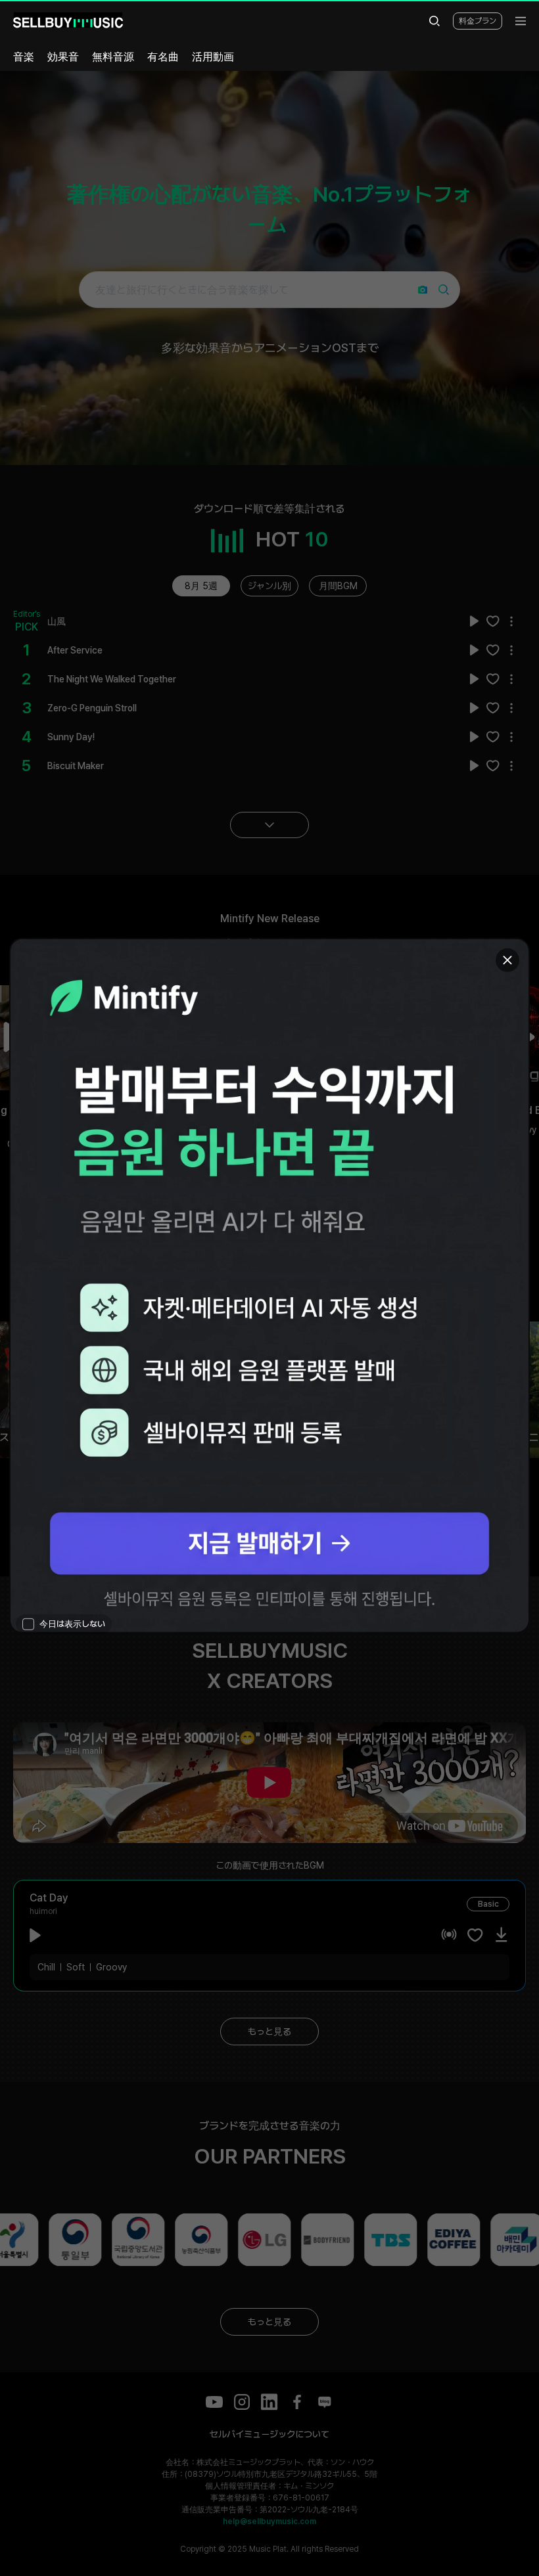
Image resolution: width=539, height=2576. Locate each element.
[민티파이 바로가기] (269, 1286)
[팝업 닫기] (507, 960)
